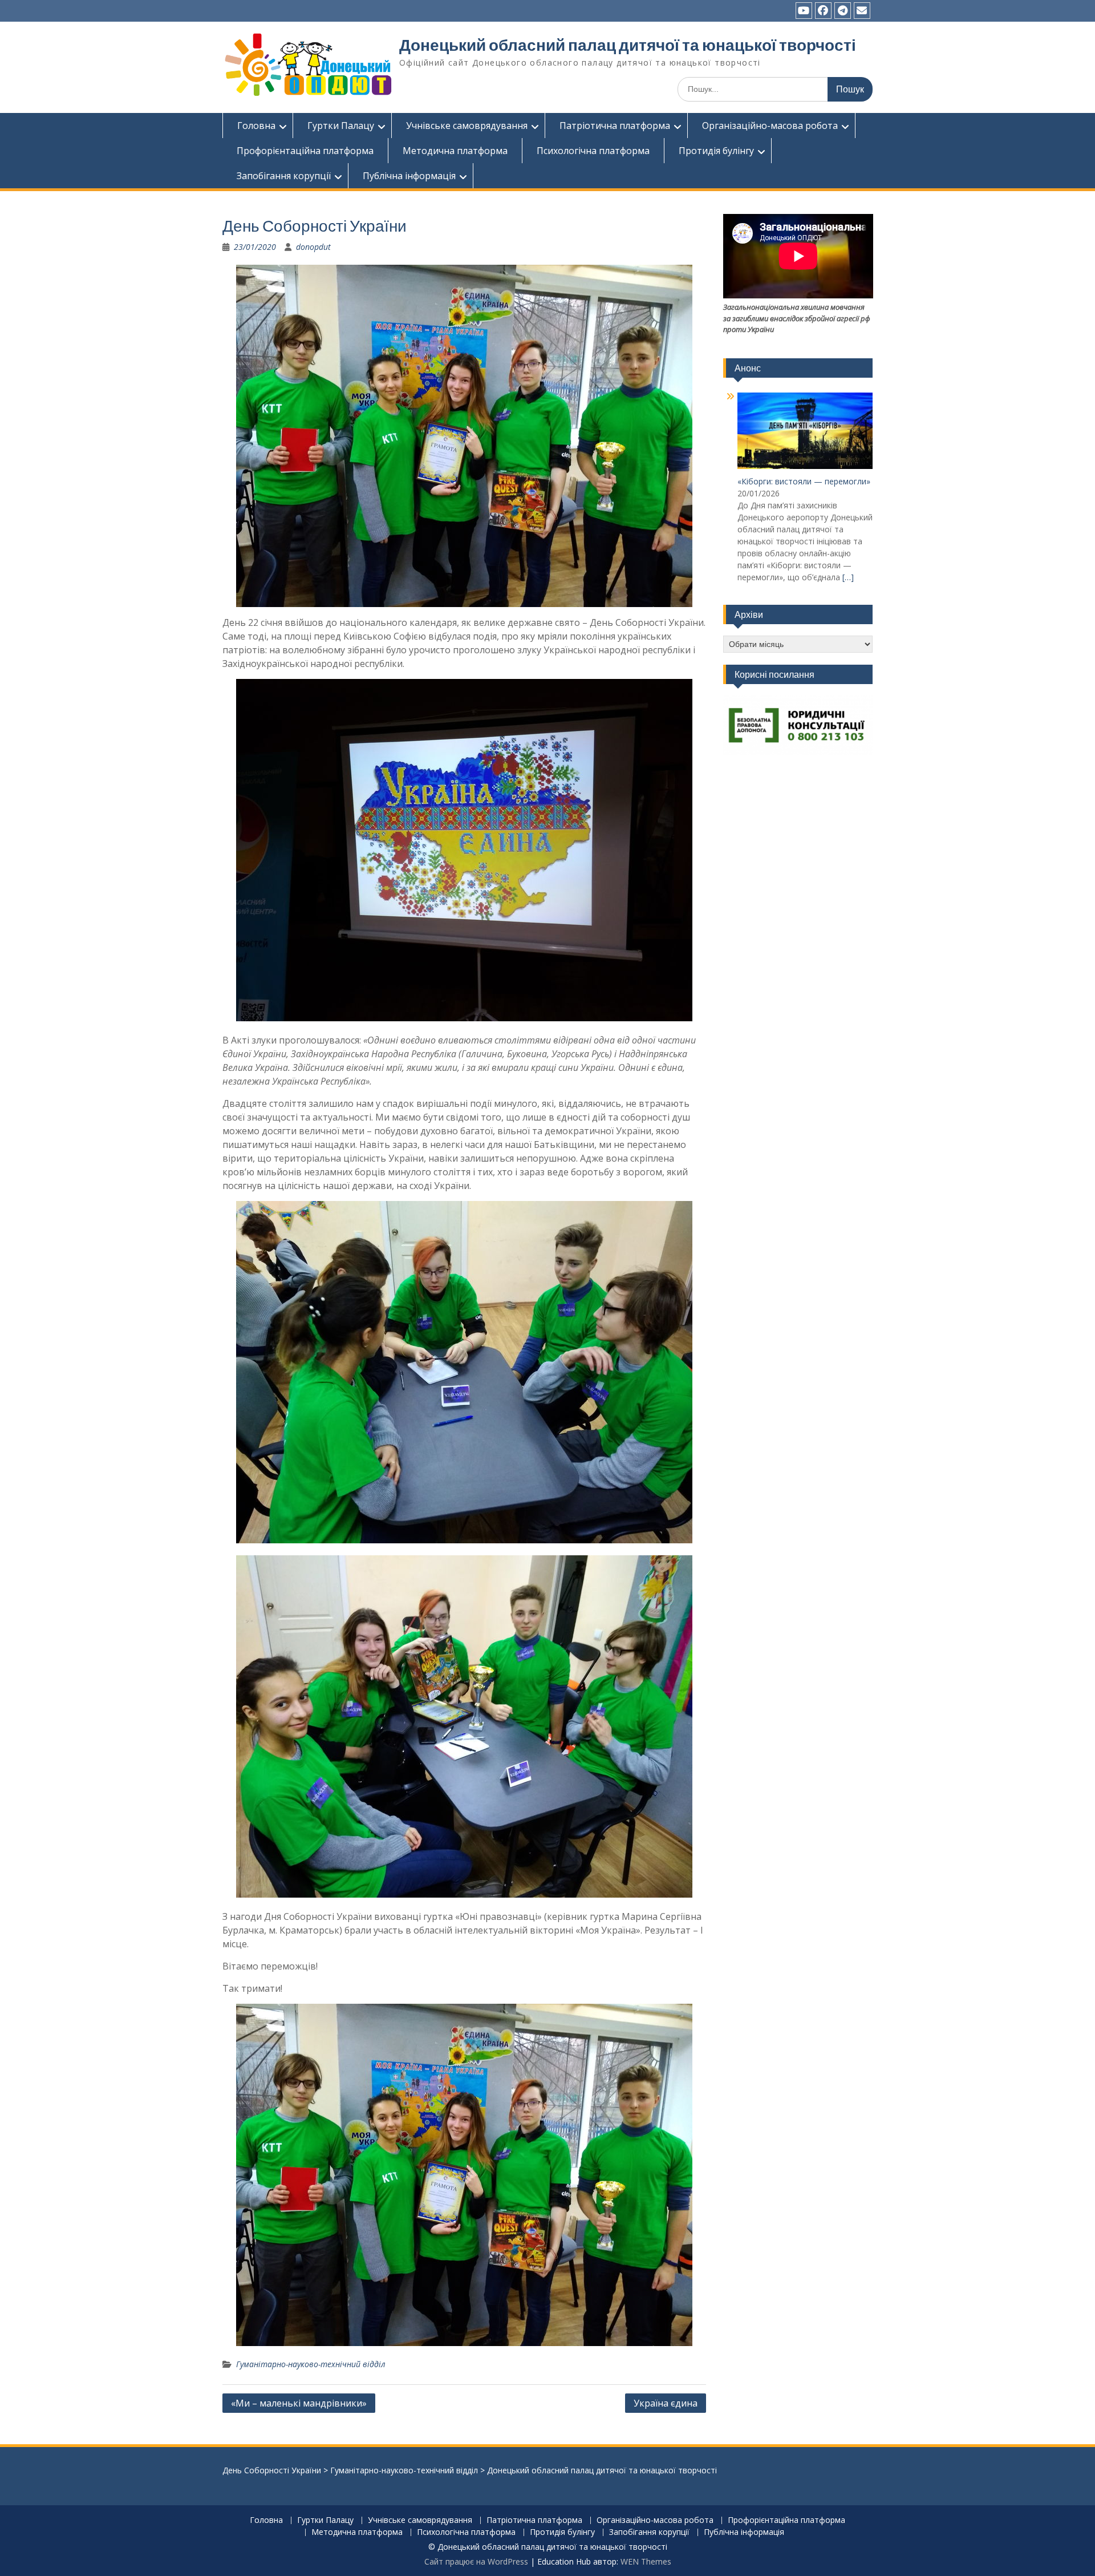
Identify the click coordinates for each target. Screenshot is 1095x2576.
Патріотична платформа (615, 126)
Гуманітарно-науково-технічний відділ (311, 2364)
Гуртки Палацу (341, 126)
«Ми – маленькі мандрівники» (299, 2403)
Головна (256, 126)
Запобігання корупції (284, 176)
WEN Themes (646, 2561)
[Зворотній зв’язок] (862, 11)
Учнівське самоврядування (467, 126)
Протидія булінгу (716, 151)
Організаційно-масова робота (770, 126)
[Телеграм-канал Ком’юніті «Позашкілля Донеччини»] (843, 11)
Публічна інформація (409, 176)
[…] (848, 577)
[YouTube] (804, 11)
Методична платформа (455, 151)
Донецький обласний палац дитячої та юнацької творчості (628, 45)
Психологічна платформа (593, 151)
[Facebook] (823, 11)
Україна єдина (666, 2403)
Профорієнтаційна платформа (305, 151)
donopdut (313, 247)
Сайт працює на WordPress (476, 2561)
